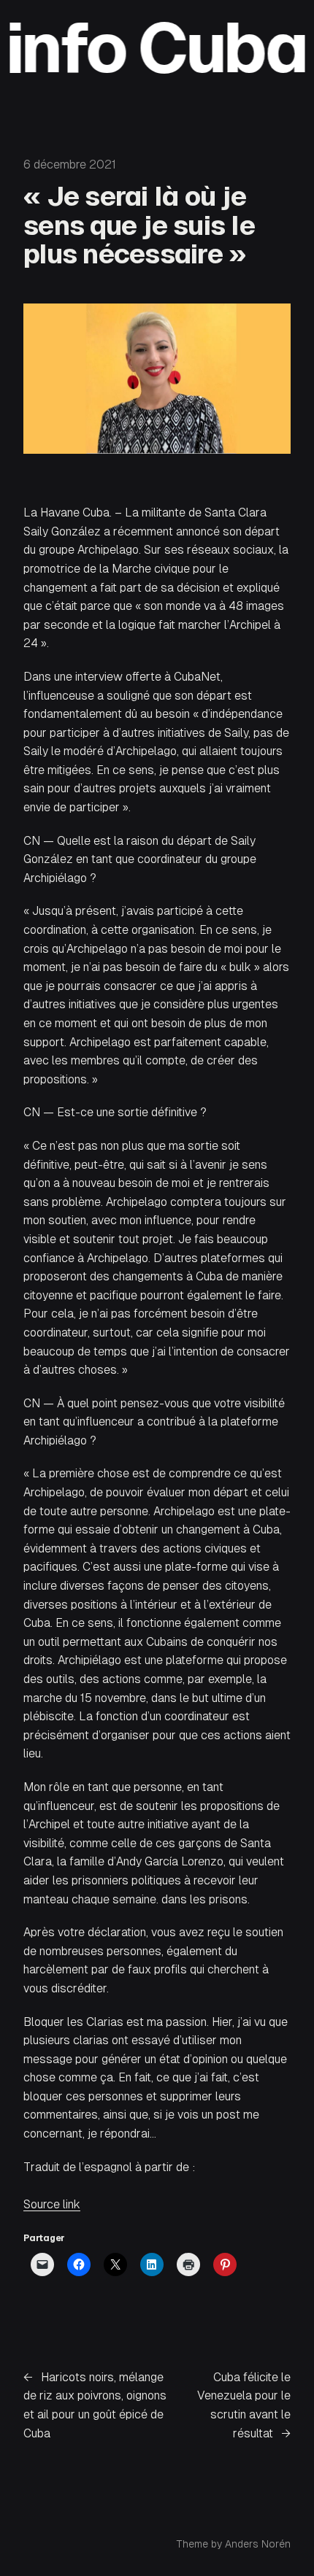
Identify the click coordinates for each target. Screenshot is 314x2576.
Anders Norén (258, 2544)
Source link (52, 2204)
